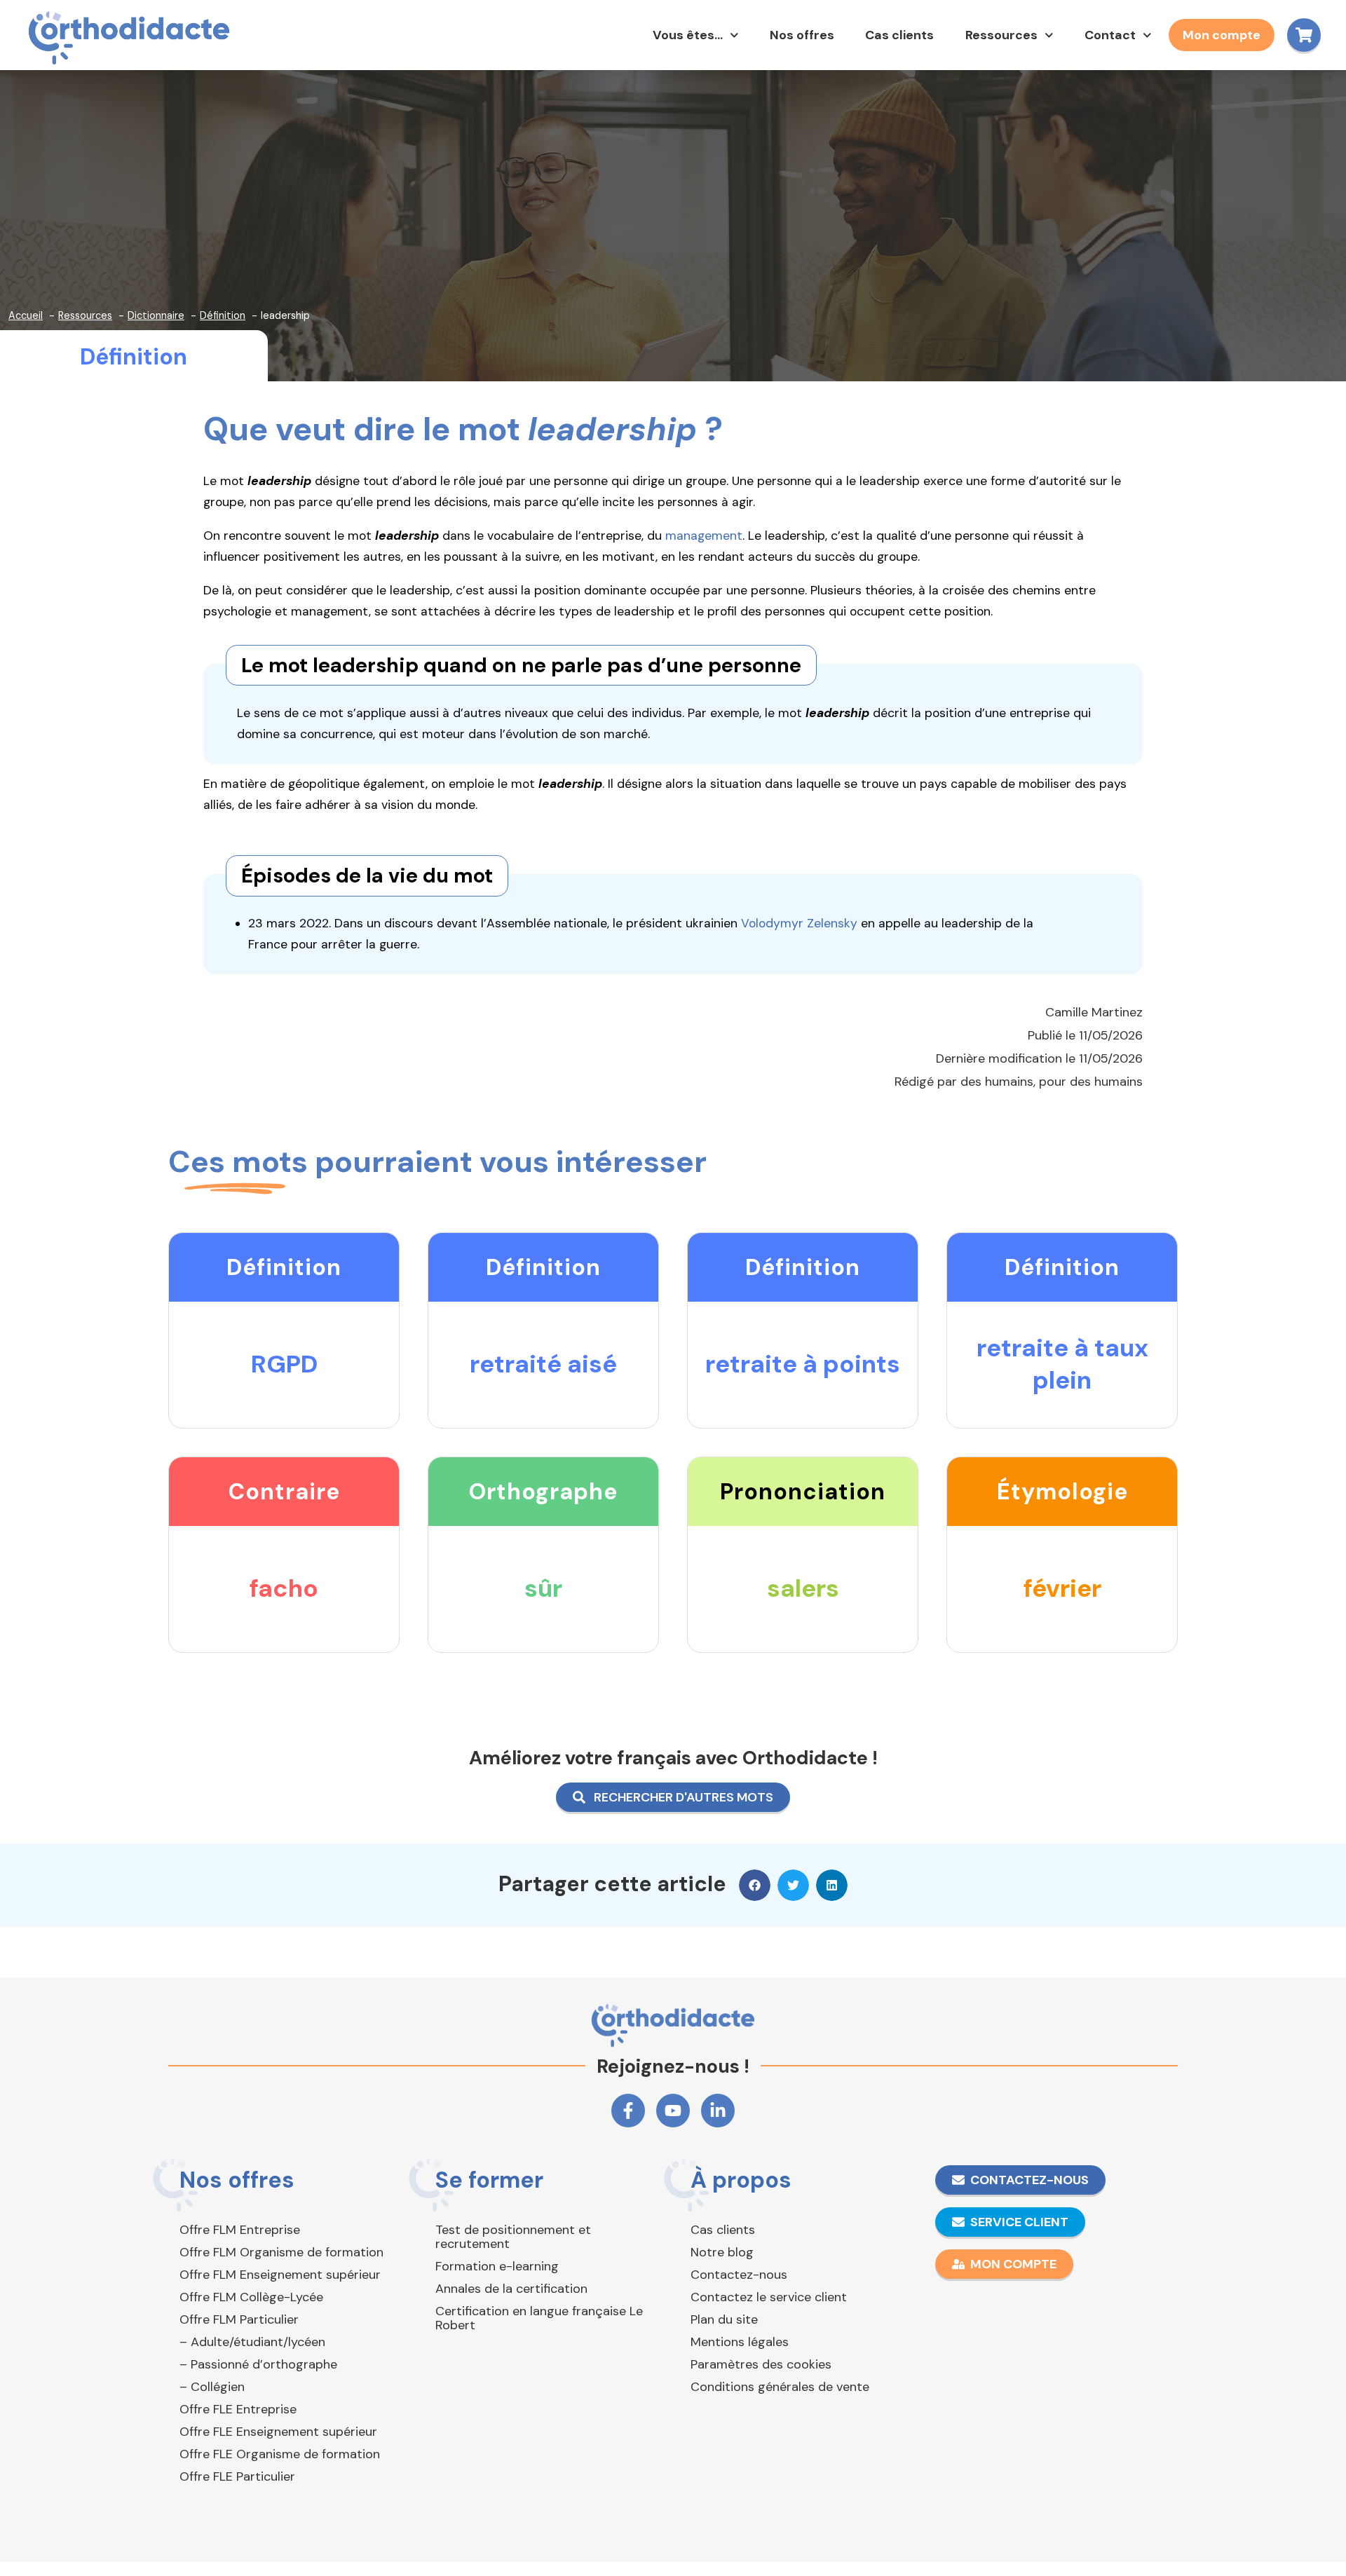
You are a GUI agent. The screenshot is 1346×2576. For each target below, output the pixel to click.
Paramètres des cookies (761, 2364)
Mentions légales (740, 2342)
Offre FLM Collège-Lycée (251, 2297)
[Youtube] (673, 2111)
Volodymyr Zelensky (799, 923)
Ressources (1001, 35)
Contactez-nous (739, 2275)
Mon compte (1222, 35)
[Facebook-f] (628, 2111)
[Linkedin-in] (718, 2111)
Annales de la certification (511, 2289)
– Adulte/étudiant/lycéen (252, 2342)
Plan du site (724, 2319)
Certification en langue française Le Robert (539, 2318)
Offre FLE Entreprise (238, 2409)
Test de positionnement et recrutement (513, 2237)
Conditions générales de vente (780, 2387)
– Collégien (212, 2387)
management (704, 536)
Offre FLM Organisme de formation (281, 2252)
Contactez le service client (769, 2297)
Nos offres (802, 35)
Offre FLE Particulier (237, 2476)
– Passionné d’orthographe (258, 2364)
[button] (755, 1885)
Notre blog (722, 2252)
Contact (1110, 35)
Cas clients (899, 35)
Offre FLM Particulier (239, 2319)
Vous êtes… (688, 35)
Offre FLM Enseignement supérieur (280, 2275)
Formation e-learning (497, 2266)
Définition (134, 357)
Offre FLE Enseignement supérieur (278, 2432)
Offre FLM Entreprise (240, 2230)
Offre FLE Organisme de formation (280, 2454)
